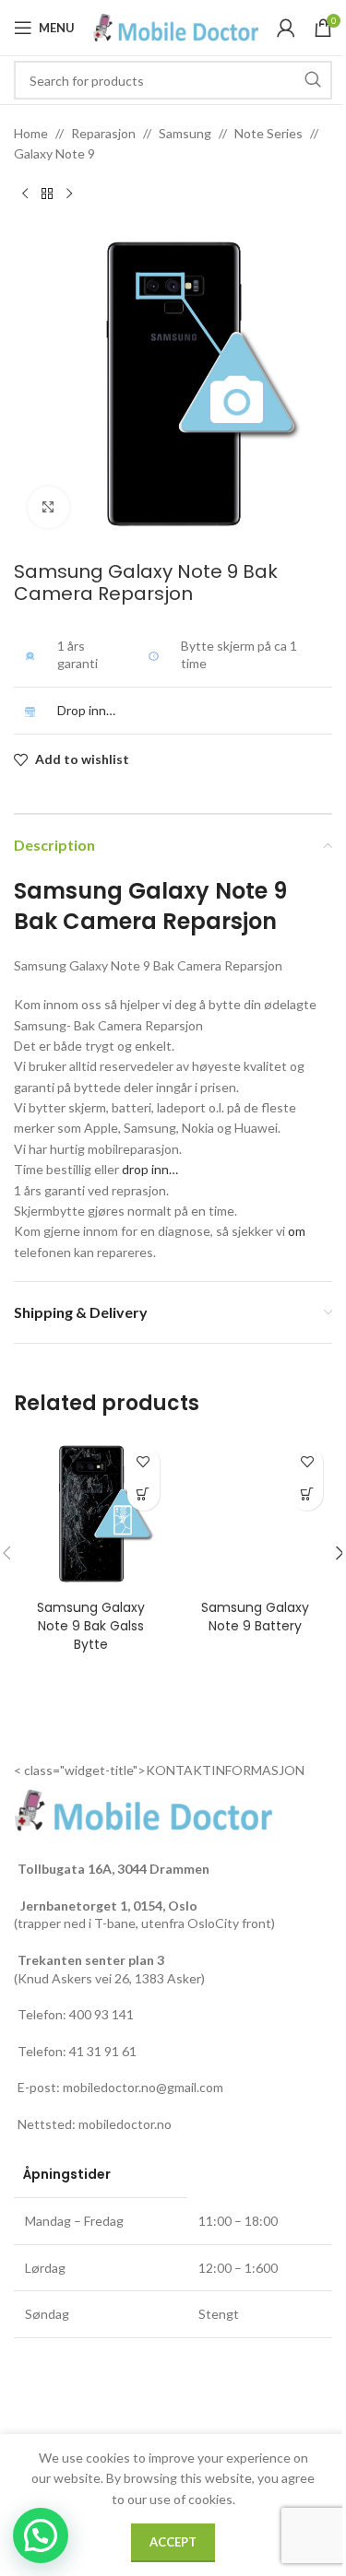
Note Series (268, 133)
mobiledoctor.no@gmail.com (143, 2087)
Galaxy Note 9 (54, 153)
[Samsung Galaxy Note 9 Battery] (256, 1514)
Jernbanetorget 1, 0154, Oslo (107, 1906)
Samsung (185, 133)
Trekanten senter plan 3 (91, 1960)
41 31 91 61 (103, 2051)
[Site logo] (176, 26)
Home (31, 133)
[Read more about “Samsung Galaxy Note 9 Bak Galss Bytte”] (143, 1494)
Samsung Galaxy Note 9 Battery (255, 1617)
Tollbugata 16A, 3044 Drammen (113, 1869)
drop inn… (150, 1169)
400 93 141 (101, 2014)
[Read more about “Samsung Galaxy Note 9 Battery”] (307, 1494)
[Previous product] (25, 194)
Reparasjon (103, 133)
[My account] (286, 28)
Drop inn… (86, 710)
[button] (41, 2535)
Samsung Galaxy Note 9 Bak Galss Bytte (91, 1625)
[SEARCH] (313, 80)
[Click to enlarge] (48, 507)
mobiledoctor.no (125, 2124)
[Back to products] (47, 194)
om (297, 1231)
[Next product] (69, 194)
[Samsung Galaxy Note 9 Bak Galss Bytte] (91, 1514)
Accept (173, 2542)
